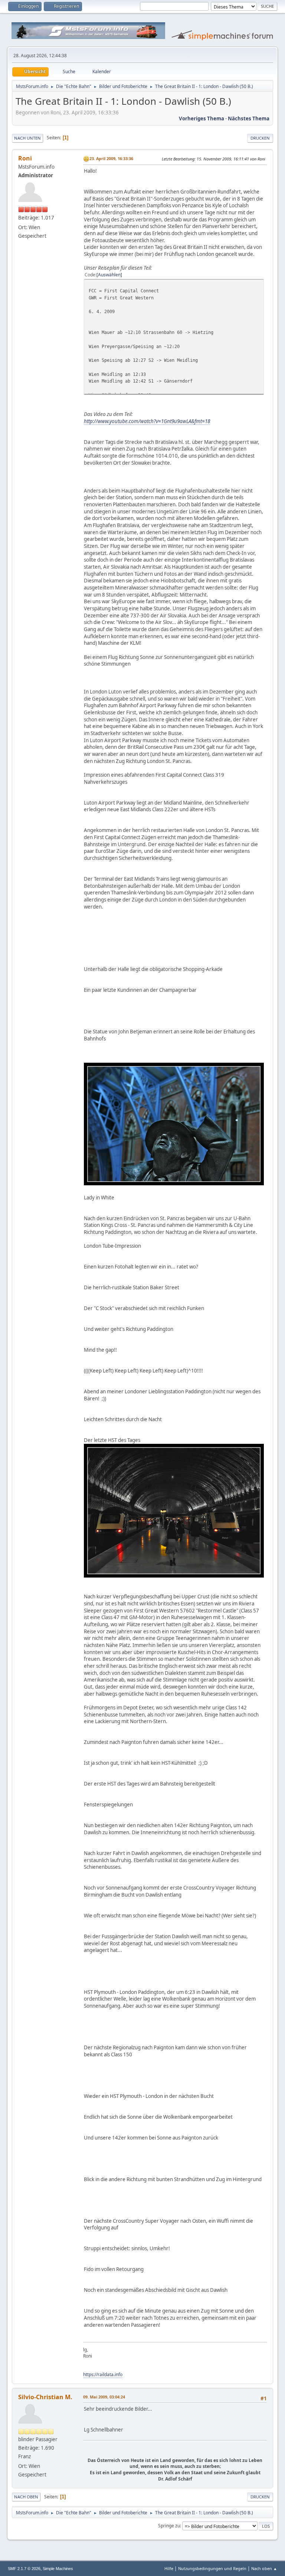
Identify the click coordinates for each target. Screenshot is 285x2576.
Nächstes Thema (249, 118)
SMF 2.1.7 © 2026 (24, 2569)
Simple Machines (58, 2569)
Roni (25, 158)
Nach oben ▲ (264, 2568)
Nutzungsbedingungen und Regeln (212, 2568)
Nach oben (26, 2497)
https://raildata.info (103, 2374)
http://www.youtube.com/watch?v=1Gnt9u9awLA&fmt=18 (147, 421)
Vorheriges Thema (202, 118)
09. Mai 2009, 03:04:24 (104, 2397)
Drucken (260, 138)
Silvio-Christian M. (45, 2397)
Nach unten (27, 138)
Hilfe (169, 2568)
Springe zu (169, 2526)
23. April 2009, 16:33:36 (111, 158)
